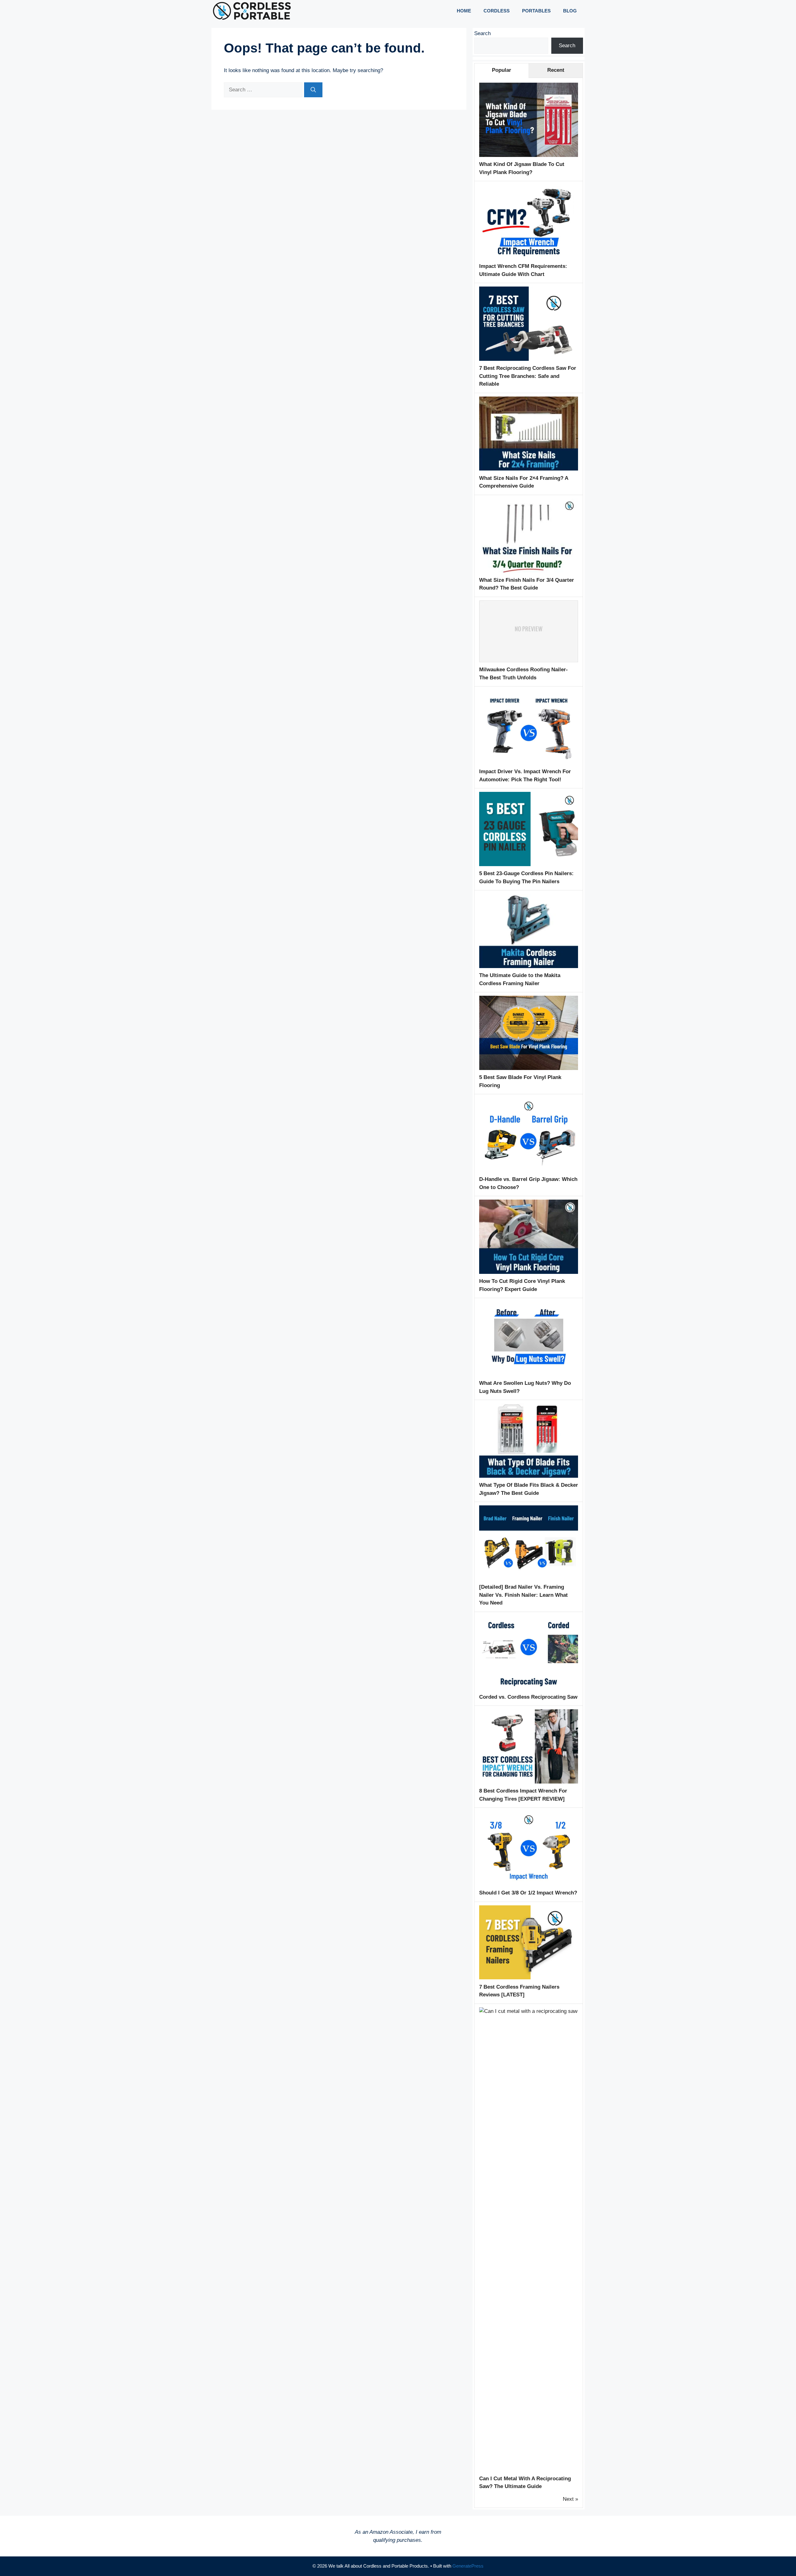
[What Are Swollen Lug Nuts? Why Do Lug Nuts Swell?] (529, 1374)
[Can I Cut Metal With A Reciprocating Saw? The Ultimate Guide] (529, 2011)
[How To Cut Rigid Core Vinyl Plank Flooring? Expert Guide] (529, 1272)
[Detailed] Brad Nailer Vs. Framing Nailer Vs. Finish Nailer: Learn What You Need (523, 1595)
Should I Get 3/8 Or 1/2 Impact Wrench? (528, 1893)
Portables (536, 11)
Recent (556, 70)
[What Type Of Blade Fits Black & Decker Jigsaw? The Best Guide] (529, 1476)
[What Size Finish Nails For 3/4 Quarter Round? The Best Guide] (529, 571)
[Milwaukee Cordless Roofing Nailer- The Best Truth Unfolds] (529, 661)
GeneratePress (468, 2566)
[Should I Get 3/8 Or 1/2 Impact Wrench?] (529, 1884)
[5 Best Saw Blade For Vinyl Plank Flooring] (529, 1068)
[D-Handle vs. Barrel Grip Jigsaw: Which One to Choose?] (529, 1170)
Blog (570, 11)
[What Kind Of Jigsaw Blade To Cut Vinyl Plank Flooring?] (529, 155)
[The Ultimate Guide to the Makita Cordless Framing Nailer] (529, 966)
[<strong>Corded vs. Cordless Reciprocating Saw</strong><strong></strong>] (529, 1688)
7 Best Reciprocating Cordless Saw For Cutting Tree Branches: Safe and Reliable (528, 376)
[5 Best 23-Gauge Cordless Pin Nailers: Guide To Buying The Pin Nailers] (529, 864)
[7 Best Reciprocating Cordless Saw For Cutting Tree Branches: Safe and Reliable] (529, 359)
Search (482, 33)
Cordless (497, 11)
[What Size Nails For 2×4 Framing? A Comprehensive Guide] (529, 469)
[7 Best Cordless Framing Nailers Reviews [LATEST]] (529, 1978)
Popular (502, 70)
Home (464, 11)
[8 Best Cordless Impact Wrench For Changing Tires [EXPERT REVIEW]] (529, 1782)
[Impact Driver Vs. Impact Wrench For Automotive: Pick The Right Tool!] (529, 762)
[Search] (313, 90)
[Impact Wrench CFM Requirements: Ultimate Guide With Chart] (529, 257)
